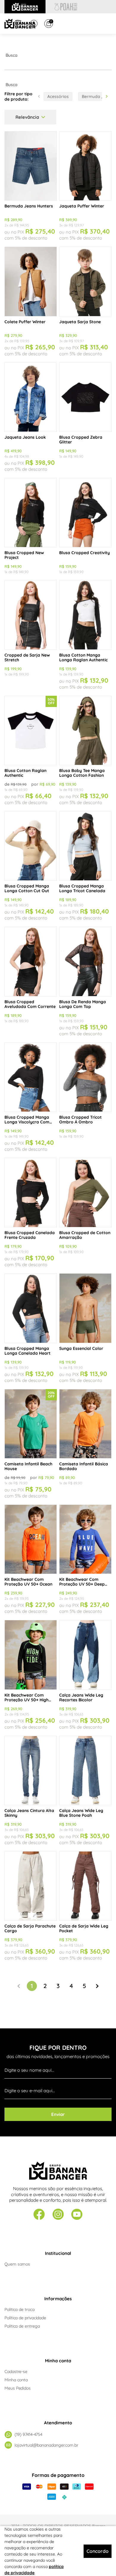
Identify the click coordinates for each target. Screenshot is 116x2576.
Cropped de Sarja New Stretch (27, 657)
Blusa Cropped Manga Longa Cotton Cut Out (27, 888)
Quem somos (17, 2264)
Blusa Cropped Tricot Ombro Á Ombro (80, 1120)
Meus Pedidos (18, 2388)
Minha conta (16, 2380)
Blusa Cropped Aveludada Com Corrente (30, 1004)
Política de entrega (22, 2326)
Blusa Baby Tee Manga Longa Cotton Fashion (82, 773)
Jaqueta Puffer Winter (82, 206)
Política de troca (19, 2309)
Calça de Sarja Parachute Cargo (30, 1928)
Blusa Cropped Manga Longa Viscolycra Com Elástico (27, 1120)
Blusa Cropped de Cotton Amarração (85, 1235)
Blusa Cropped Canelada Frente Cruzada (30, 1235)
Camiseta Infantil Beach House (28, 1466)
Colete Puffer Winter (25, 322)
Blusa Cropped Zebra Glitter (81, 440)
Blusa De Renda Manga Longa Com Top (83, 1004)
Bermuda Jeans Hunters (29, 206)
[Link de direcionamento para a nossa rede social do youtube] (77, 2215)
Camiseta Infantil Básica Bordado (84, 1466)
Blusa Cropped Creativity (84, 553)
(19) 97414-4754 (28, 2434)
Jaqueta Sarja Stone (80, 322)
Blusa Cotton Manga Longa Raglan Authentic (83, 657)
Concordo (98, 2551)
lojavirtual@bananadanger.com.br (46, 2445)
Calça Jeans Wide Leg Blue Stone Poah (81, 1813)
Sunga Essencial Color (81, 1348)
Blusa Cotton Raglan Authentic (25, 773)
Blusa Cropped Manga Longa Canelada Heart (28, 1351)
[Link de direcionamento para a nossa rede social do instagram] (58, 2215)
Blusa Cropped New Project (24, 555)
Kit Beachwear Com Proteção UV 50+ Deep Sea (82, 1582)
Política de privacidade (25, 2318)
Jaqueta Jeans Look (25, 437)
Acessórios (58, 96)
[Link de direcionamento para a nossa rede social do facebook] (39, 2215)
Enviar (58, 2114)
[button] (107, 96)
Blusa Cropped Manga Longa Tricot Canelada (82, 888)
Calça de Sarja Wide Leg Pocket (84, 1928)
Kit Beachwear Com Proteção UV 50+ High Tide (26, 1697)
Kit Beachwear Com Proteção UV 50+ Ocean (28, 1582)
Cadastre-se (16, 2371)
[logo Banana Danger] (20, 24)
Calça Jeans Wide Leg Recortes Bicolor (81, 1697)
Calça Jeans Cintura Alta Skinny (29, 1813)
